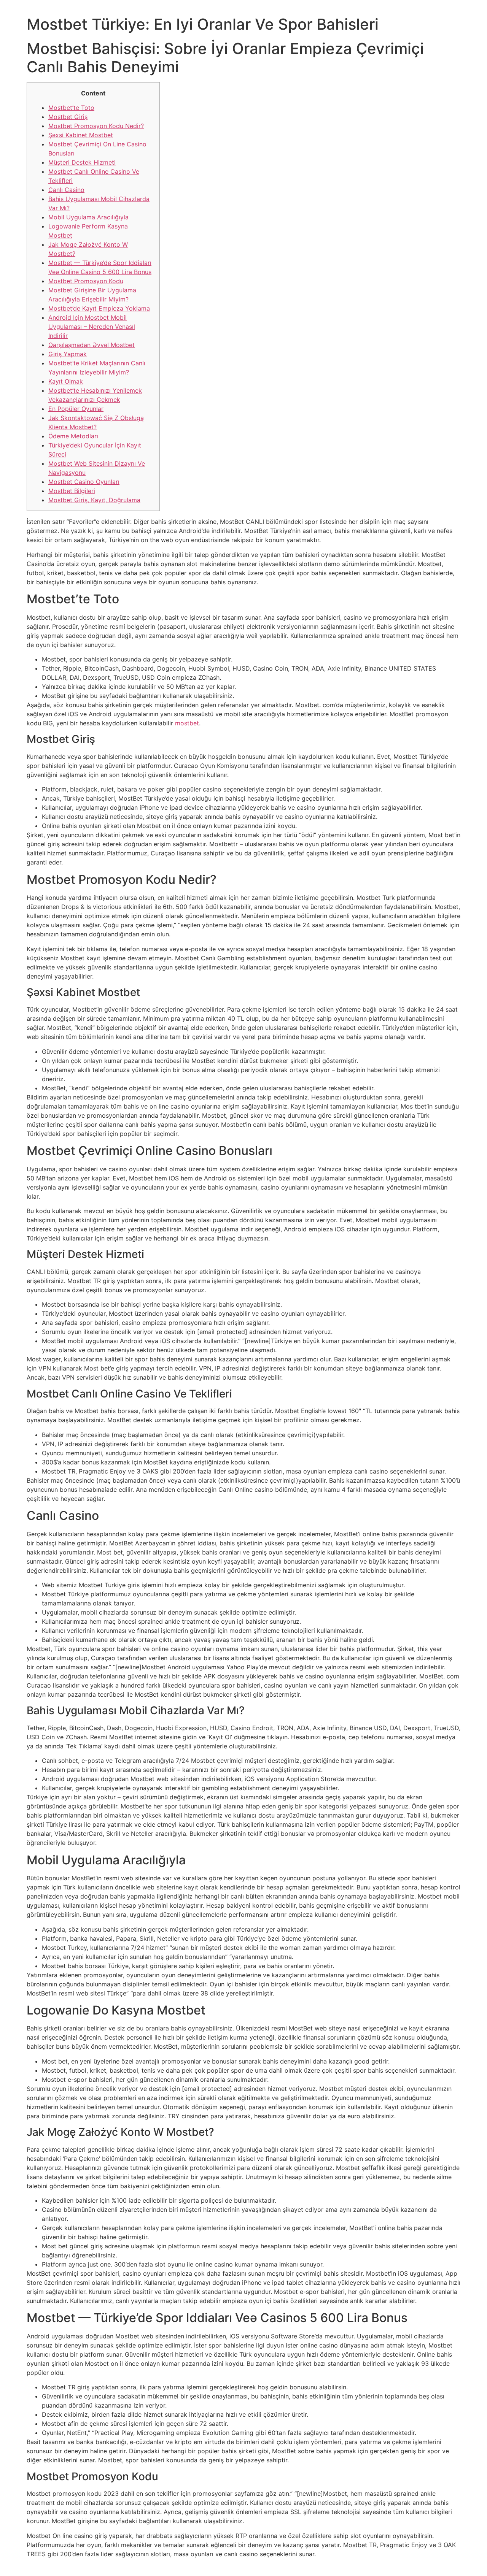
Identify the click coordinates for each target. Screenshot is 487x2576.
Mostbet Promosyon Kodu (86, 281)
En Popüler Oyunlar (76, 409)
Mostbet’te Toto (71, 108)
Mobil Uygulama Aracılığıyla (88, 217)
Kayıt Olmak (66, 381)
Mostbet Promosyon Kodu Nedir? (96, 126)
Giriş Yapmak (68, 354)
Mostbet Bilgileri (72, 491)
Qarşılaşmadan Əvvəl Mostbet (92, 345)
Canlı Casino (66, 190)
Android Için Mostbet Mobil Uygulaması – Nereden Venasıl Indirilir (92, 327)
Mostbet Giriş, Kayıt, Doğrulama (94, 500)
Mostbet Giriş (68, 117)
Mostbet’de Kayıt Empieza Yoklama (99, 308)
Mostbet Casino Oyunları (84, 482)
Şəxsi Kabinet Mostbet (81, 135)
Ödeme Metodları (73, 436)
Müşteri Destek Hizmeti (82, 162)
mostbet (187, 723)
